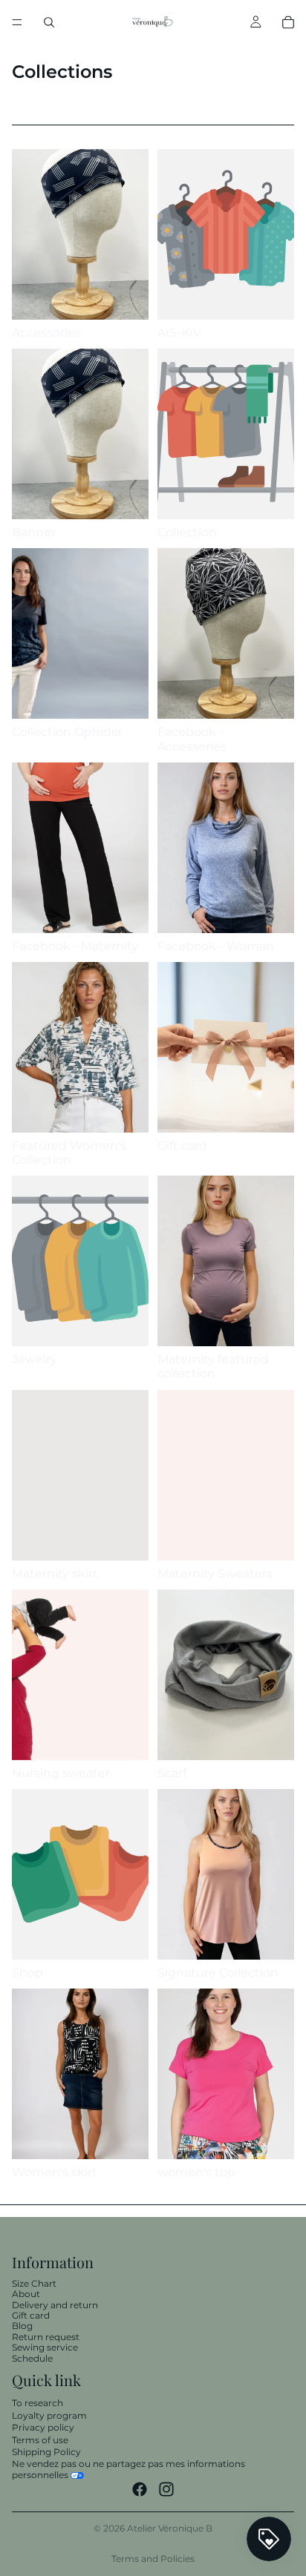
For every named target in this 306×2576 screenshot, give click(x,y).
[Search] (49, 22)
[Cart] (288, 22)
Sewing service (45, 2347)
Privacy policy (43, 2427)
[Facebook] (140, 2489)
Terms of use (40, 2440)
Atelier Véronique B (170, 2528)
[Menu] (17, 22)
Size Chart (34, 2283)
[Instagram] (166, 2489)
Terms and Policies (153, 2559)
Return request (46, 2337)
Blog (22, 2326)
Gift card (31, 2315)
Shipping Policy (46, 2452)
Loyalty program (49, 2415)
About (26, 2294)
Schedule (32, 2358)
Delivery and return (55, 2305)
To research (38, 2403)
